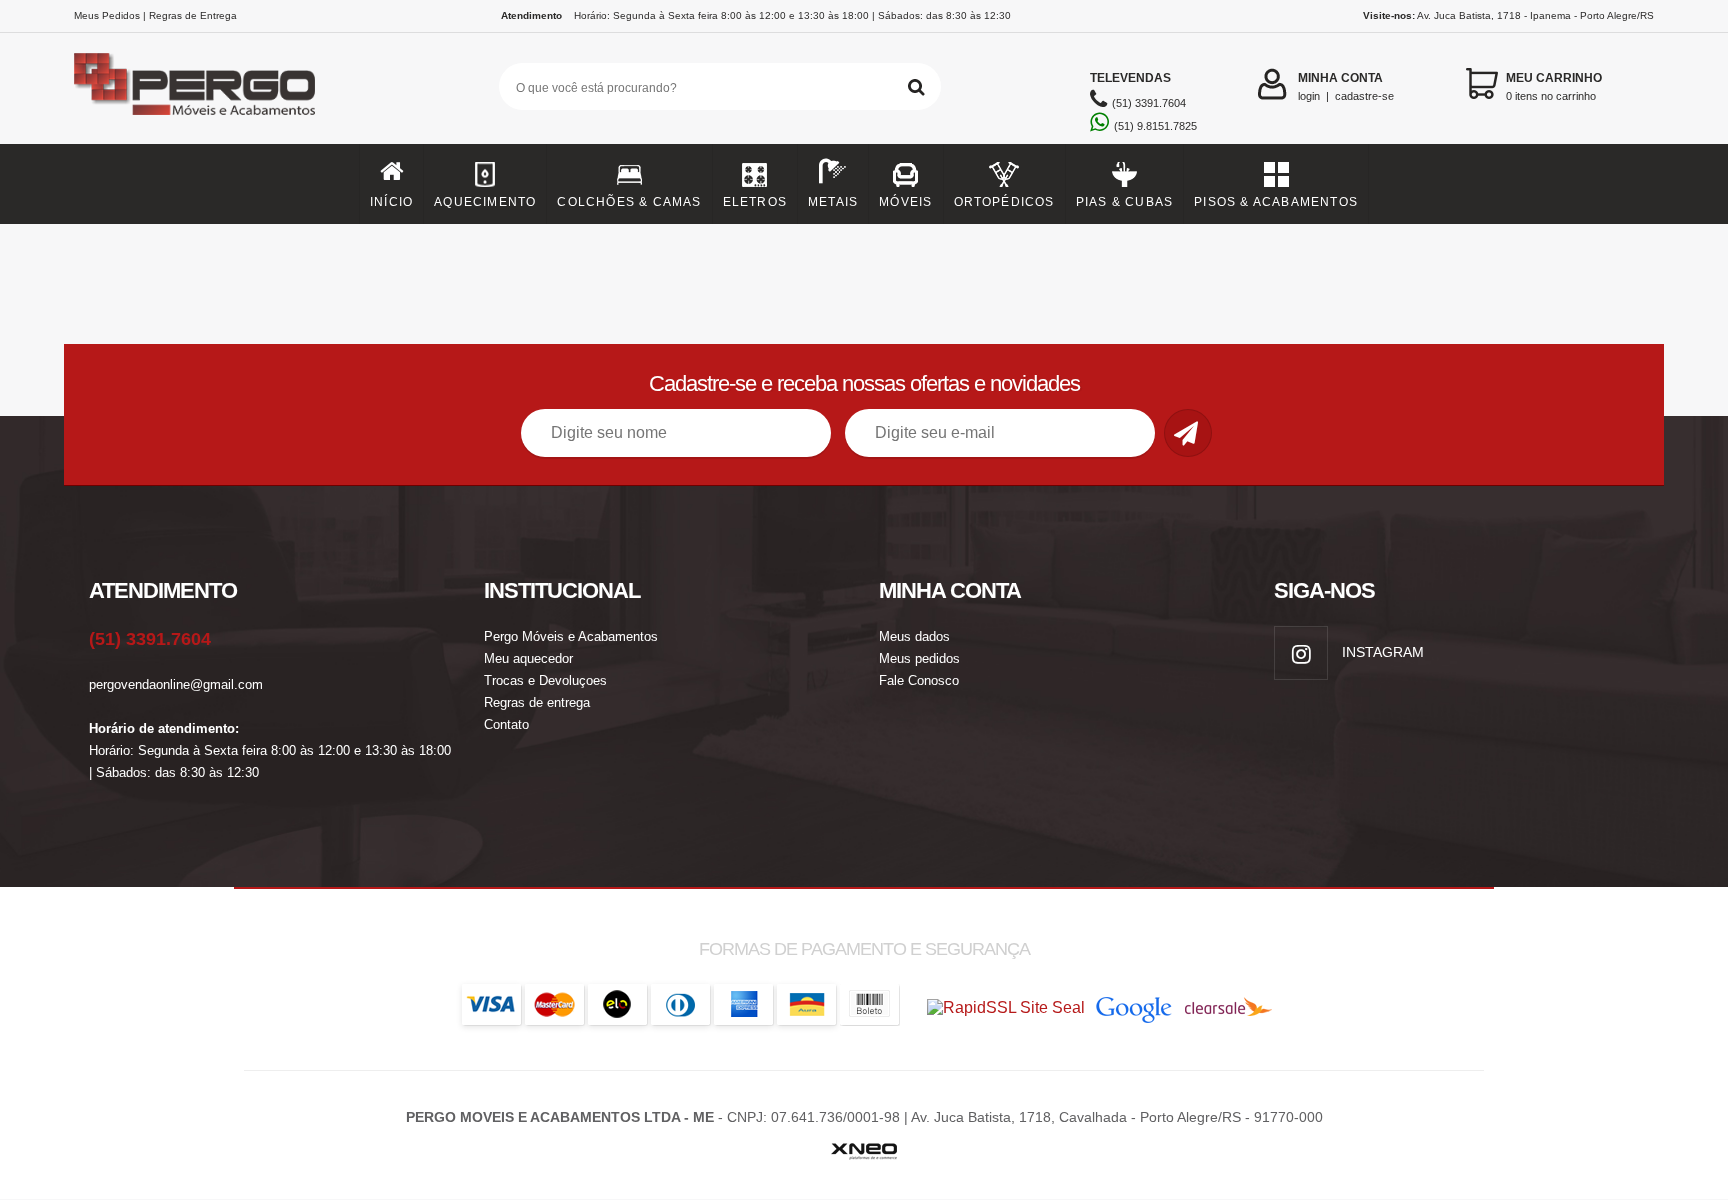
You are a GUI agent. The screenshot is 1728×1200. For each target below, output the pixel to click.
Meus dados (914, 636)
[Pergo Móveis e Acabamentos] (195, 84)
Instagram (1381, 652)
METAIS (833, 202)
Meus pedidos (919, 658)
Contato (506, 724)
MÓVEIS (905, 202)
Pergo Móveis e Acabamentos (571, 636)
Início (391, 202)
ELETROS (755, 202)
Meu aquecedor (528, 658)
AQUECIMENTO (485, 202)
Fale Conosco (919, 680)
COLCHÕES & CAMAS (629, 202)
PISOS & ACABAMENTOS (1276, 202)
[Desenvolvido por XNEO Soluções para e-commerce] (864, 1146)
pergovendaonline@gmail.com (176, 684)
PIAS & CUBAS (1124, 202)
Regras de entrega (537, 702)
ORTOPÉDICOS (1004, 202)
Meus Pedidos (107, 15)
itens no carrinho (1554, 86)
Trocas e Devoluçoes (545, 680)
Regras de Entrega (193, 15)
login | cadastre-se (1346, 86)
